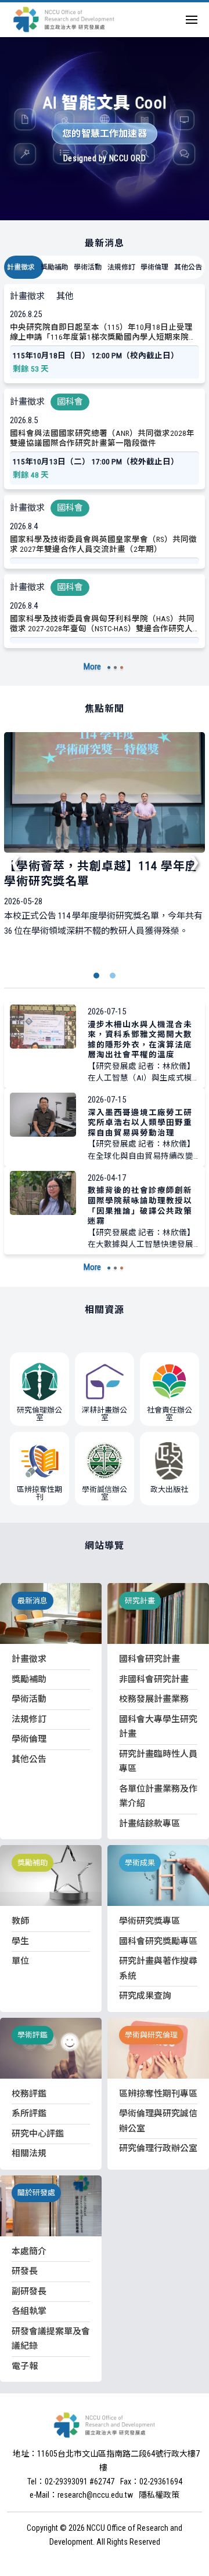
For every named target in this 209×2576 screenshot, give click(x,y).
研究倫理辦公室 (39, 1414)
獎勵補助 (55, 267)
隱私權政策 (159, 2495)
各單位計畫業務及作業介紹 (158, 1796)
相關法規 (29, 2153)
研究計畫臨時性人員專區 (158, 1762)
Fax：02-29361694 (151, 2482)
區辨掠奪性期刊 (39, 1493)
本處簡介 (29, 2251)
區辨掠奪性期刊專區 (158, 2094)
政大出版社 (169, 1489)
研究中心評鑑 (38, 2134)
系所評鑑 (29, 2113)
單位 (20, 1961)
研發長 (25, 2271)
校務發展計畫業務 (154, 1699)
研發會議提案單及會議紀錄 (51, 2339)
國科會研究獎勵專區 (158, 1941)
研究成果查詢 (145, 1996)
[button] (96, 976)
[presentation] (16, 861)
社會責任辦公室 (170, 1414)
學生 (20, 1941)
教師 (20, 1921)
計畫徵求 (21, 267)
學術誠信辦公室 (105, 1493)
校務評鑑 (29, 2094)
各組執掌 (29, 2311)
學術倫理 (154, 267)
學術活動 (88, 267)
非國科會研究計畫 (154, 1679)
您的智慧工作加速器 (104, 134)
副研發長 (29, 2291)
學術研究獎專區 (149, 1921)
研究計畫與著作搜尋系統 (158, 1969)
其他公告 (188, 267)
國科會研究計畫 (149, 1659)
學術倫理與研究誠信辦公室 (158, 2121)
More (92, 667)
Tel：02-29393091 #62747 (71, 2482)
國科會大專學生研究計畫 (158, 1727)
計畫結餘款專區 (149, 1824)
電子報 (25, 2366)
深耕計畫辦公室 (105, 1414)
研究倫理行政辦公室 (158, 2148)
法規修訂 (121, 267)
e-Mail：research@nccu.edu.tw (81, 2495)
